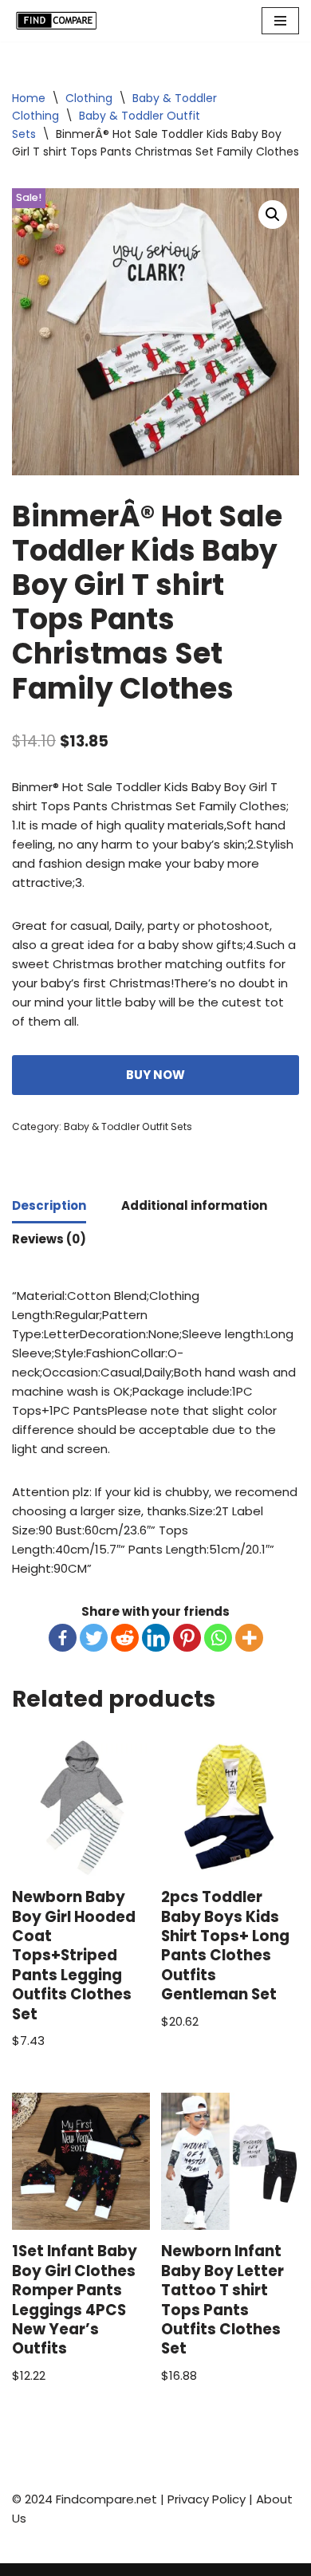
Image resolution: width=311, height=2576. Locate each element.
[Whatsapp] (218, 1638)
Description (49, 1205)
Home (29, 98)
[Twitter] (94, 1638)
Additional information (194, 1205)
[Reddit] (125, 1638)
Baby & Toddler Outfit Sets (128, 1127)
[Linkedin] (156, 1638)
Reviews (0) (49, 1239)
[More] (249, 1638)
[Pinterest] (187, 1638)
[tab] (49, 1207)
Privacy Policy (207, 2499)
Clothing (89, 98)
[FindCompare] (60, 21)
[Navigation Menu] (280, 21)
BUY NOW (155, 1075)
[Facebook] (63, 1638)
